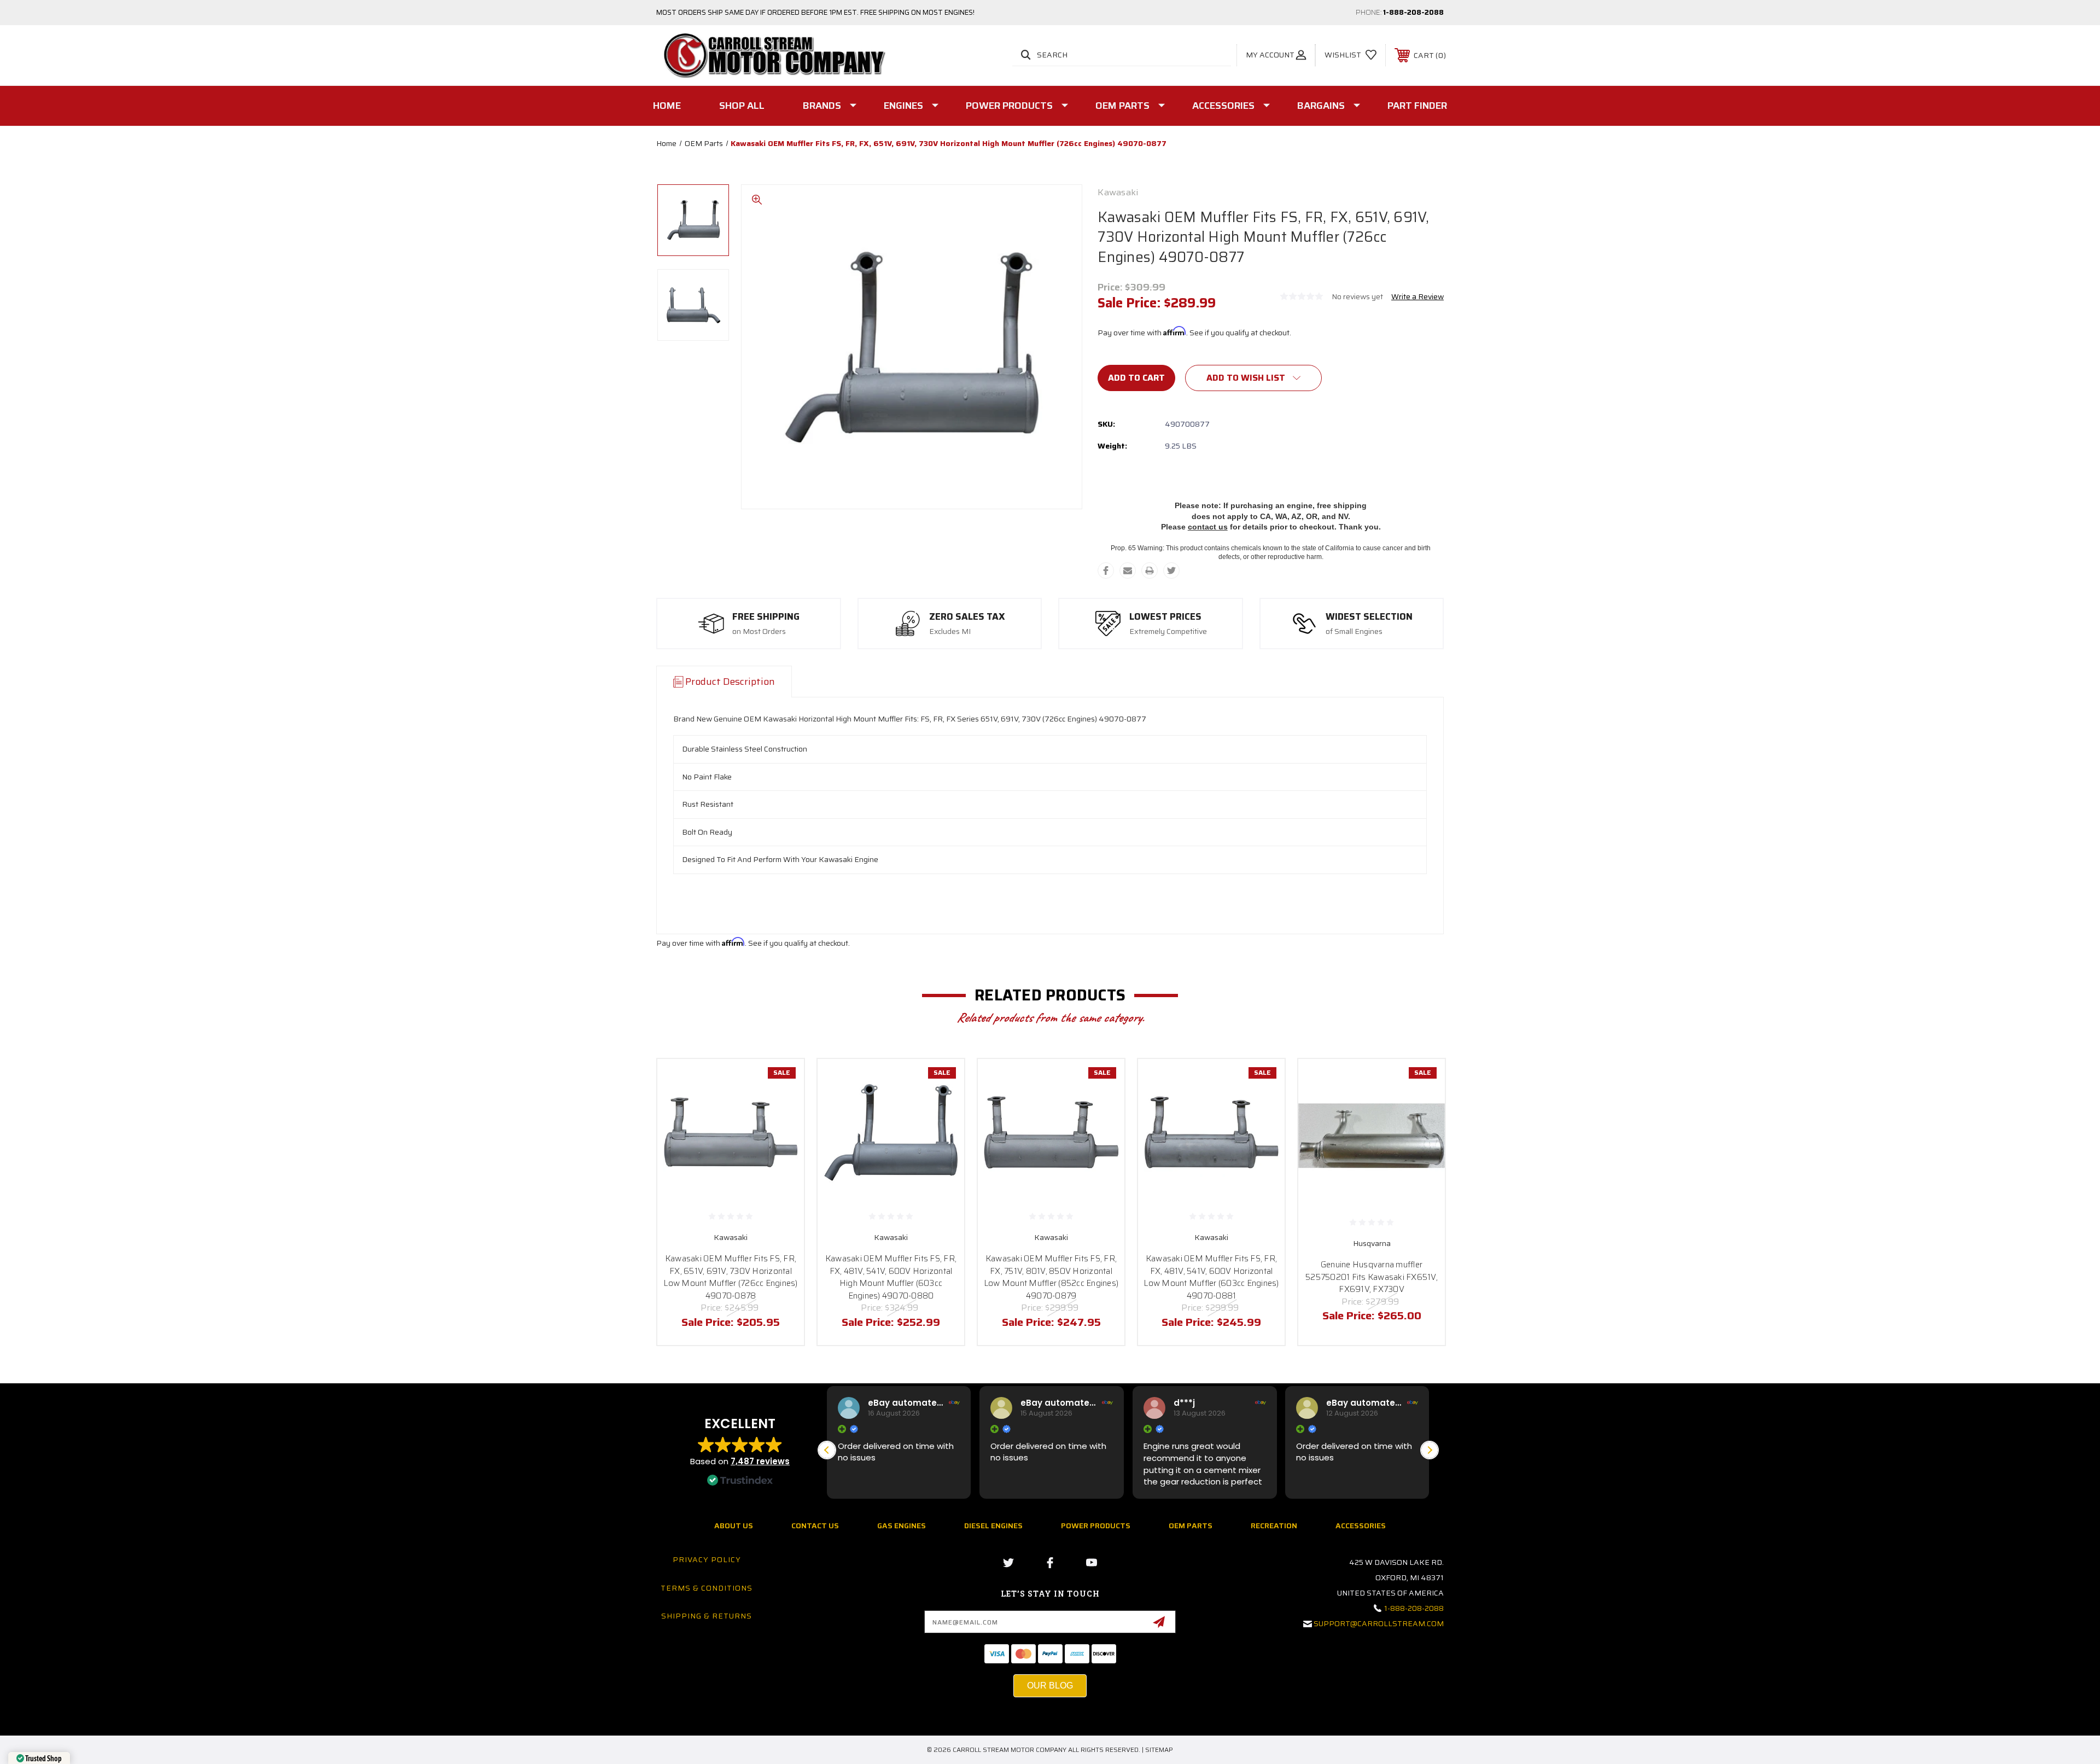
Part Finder (1417, 106)
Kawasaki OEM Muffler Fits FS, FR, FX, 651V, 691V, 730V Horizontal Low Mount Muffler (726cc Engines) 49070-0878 (730, 1277)
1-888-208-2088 (1413, 12)
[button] (1430, 1450)
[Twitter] (1171, 570)
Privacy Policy (707, 1559)
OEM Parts (1122, 106)
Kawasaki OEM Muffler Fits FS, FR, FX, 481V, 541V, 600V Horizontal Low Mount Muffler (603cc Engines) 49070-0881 (1211, 1277)
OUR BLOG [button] (1050, 1686)
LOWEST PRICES (1165, 617)
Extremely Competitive (1168, 632)
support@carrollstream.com (1379, 1623)
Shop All (742, 106)
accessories (1361, 1526)
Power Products (1009, 106)
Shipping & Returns (707, 1616)
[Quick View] (782, 1081)
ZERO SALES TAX (967, 617)
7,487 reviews (760, 1461)
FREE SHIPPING (766, 617)
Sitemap (1159, 1750)
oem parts (1191, 1526)
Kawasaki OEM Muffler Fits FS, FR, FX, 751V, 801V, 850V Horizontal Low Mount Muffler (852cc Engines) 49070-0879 (1051, 1277)
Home (667, 106)
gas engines (902, 1526)
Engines (903, 106)
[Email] (1128, 570)
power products (1096, 1526)
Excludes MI (950, 632)
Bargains (1321, 106)
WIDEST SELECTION (1369, 617)
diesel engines (993, 1526)
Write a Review (1417, 296)
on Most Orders (759, 632)
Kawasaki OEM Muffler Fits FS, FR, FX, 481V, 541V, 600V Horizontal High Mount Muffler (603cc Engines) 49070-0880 (891, 1277)
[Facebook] (1106, 570)
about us (734, 1526)
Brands (822, 106)
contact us (1208, 527)
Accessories (1223, 106)
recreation (1274, 1526)
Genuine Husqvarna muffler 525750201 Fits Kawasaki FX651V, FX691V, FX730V (1372, 1277)
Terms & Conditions (707, 1588)
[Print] (1150, 570)
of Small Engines (1354, 632)
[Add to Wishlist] (782, 1109)
